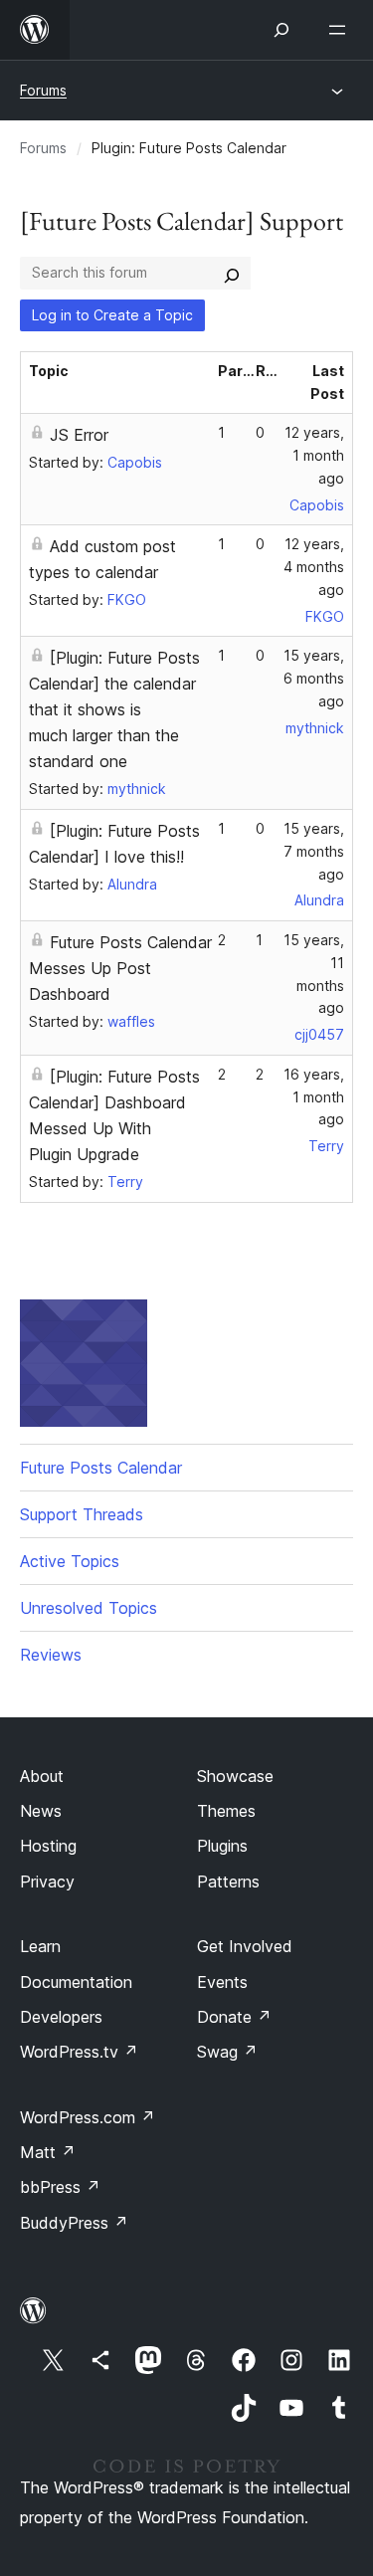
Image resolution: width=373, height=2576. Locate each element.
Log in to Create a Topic (112, 315)
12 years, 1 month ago (314, 455)
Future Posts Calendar (101, 1468)
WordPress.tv (79, 2052)
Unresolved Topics (89, 1608)
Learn (40, 1946)
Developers (61, 2017)
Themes (226, 1811)
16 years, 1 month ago (314, 1097)
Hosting (48, 1846)
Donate (234, 2017)
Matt (48, 2152)
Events (222, 1982)
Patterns (228, 1882)
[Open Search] (281, 30)
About (42, 1776)
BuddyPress (74, 2223)
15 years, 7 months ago (314, 851)
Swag (227, 2052)
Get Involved (245, 1946)
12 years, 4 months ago (314, 567)
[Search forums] (232, 273)
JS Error (79, 435)
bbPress (60, 2187)
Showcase (235, 1776)
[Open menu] (341, 30)
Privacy (47, 1882)
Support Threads (82, 1514)
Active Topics (70, 1561)
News (41, 1811)
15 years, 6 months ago (314, 678)
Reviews (51, 1655)
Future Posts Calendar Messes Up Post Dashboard (120, 968)
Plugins (222, 1846)
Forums (43, 90)
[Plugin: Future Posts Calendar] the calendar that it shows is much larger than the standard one (114, 709)
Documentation (76, 1982)
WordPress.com (88, 2117)
